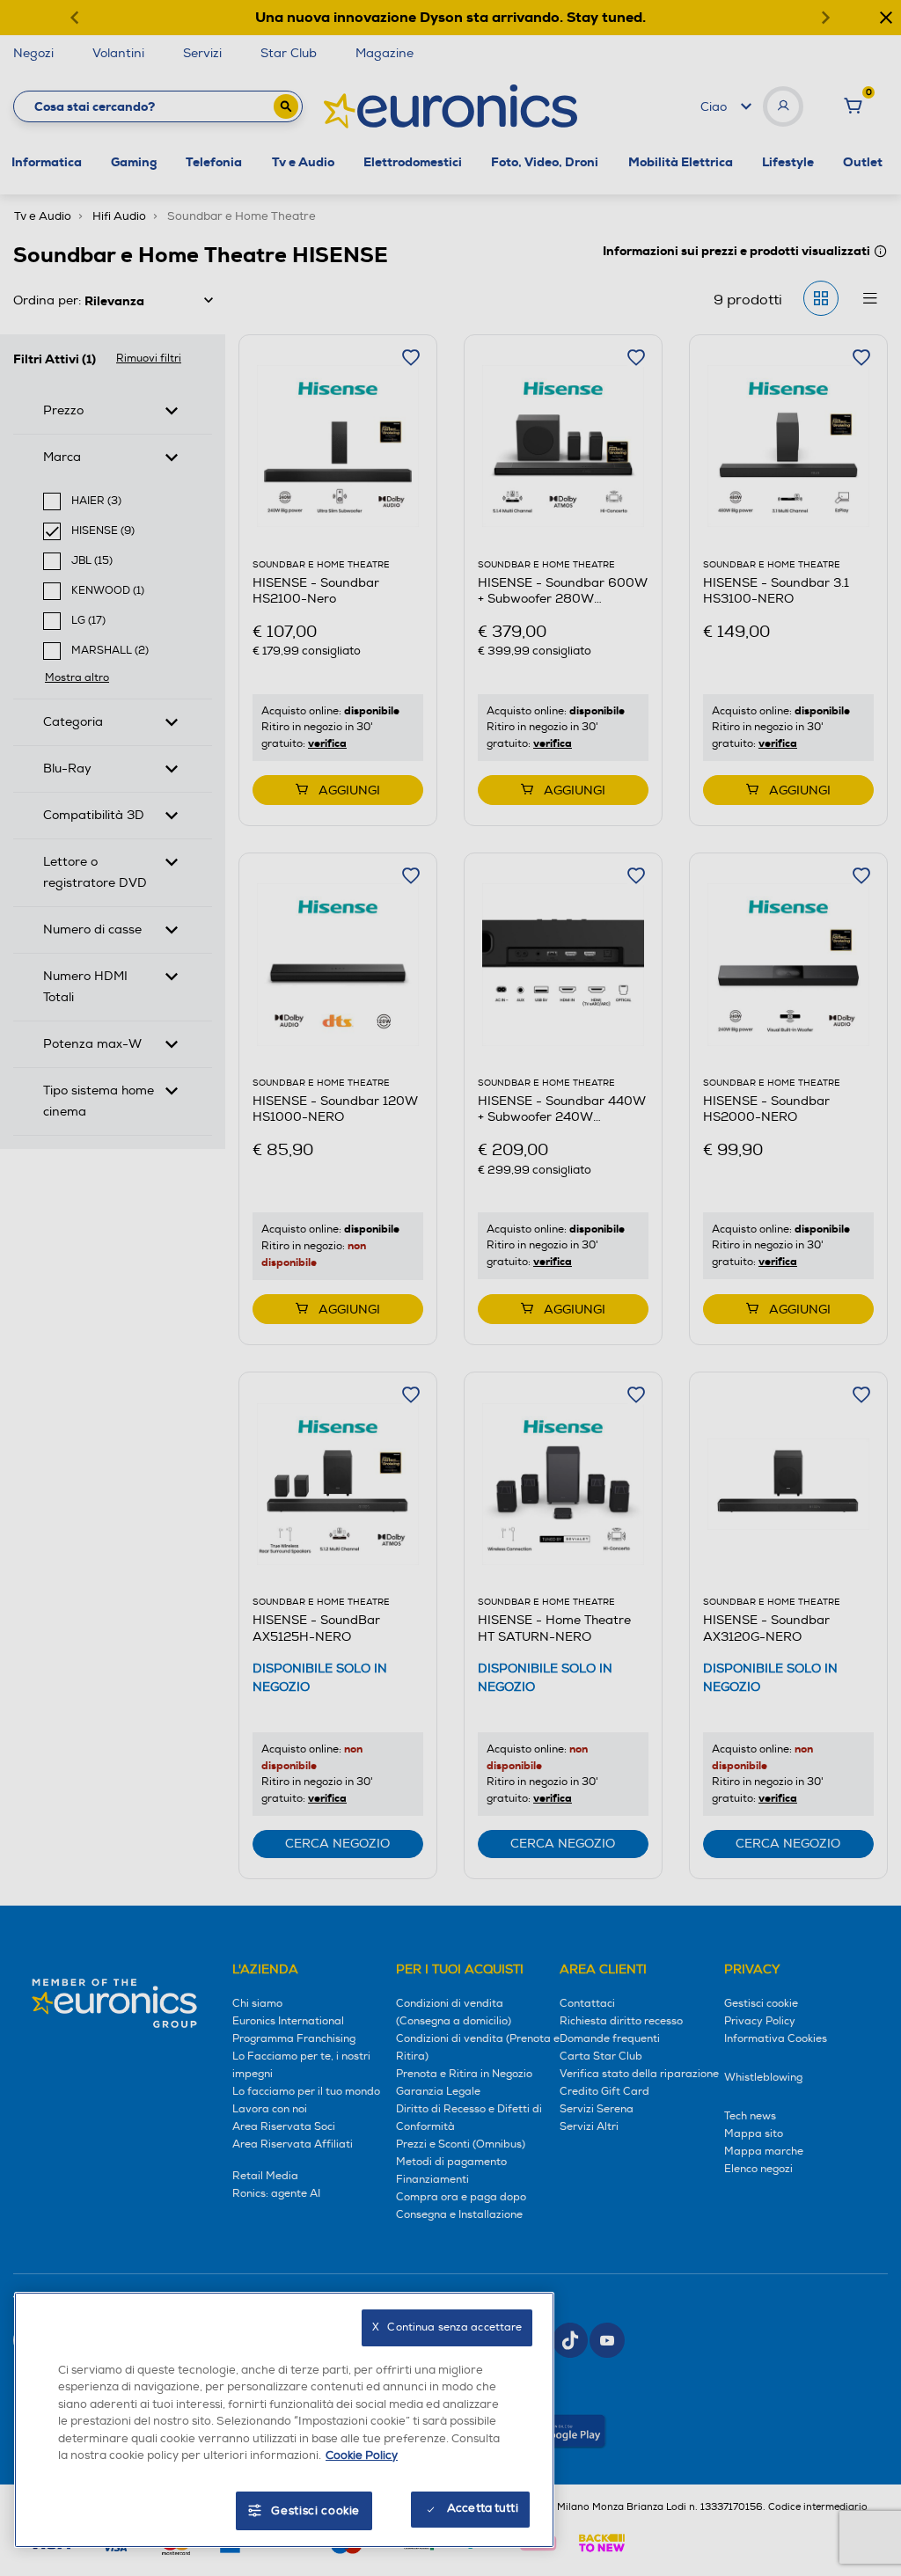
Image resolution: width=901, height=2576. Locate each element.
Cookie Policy (362, 2455)
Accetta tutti (483, 2508)
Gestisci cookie (315, 2511)
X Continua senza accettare (447, 2327)
